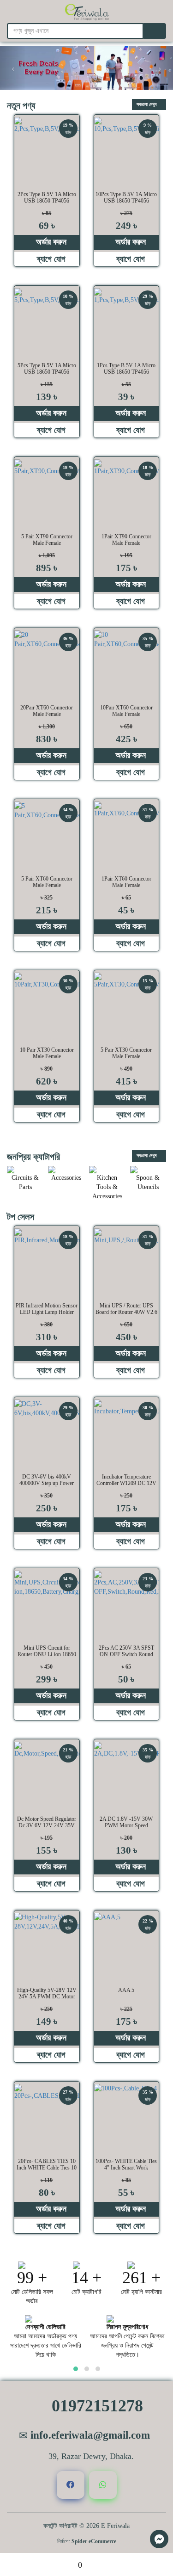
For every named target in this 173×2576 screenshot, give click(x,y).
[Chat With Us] (159, 2539)
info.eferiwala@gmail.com (89, 2435)
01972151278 (95, 2406)
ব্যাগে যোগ (50, 259)
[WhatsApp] (103, 2485)
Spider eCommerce (94, 2541)
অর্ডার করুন (50, 242)
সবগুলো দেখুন (147, 104)
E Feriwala (115, 2526)
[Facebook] (71, 2485)
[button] (76, 2369)
